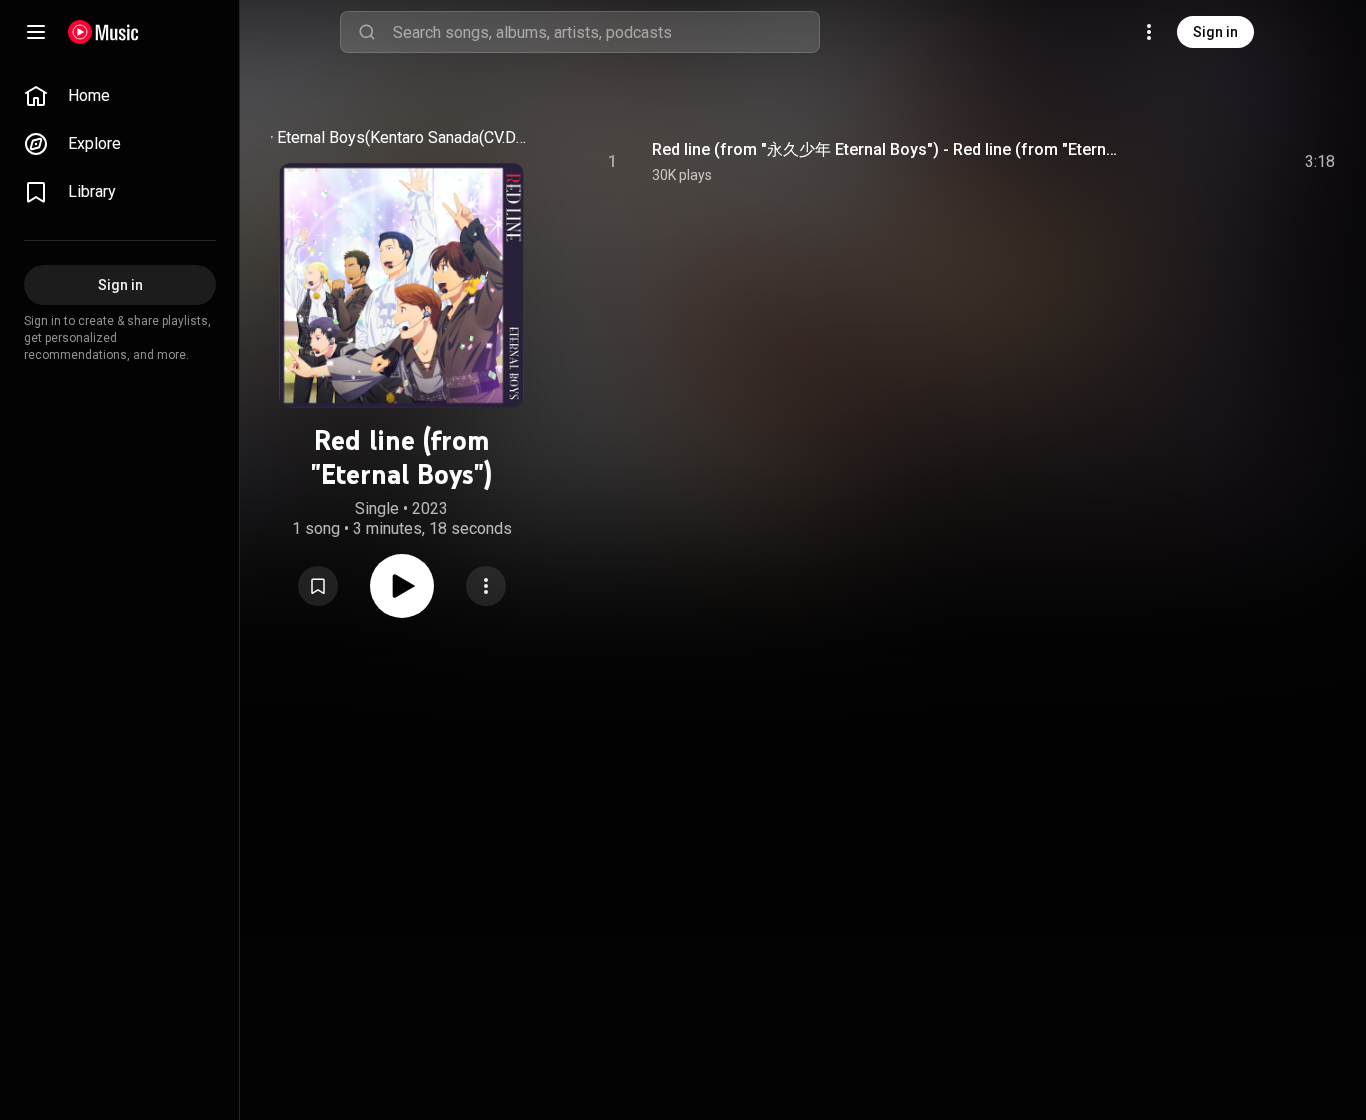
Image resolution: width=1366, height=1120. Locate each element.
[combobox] (606, 32)
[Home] (103, 32)
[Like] (1159, 162)
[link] (120, 96)
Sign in (1215, 32)
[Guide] (36, 32)
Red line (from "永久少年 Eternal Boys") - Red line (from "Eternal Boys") (888, 149)
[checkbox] (1321, 162)
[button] (318, 586)
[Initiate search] (367, 32)
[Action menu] (486, 586)
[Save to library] (318, 586)
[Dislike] (1201, 162)
